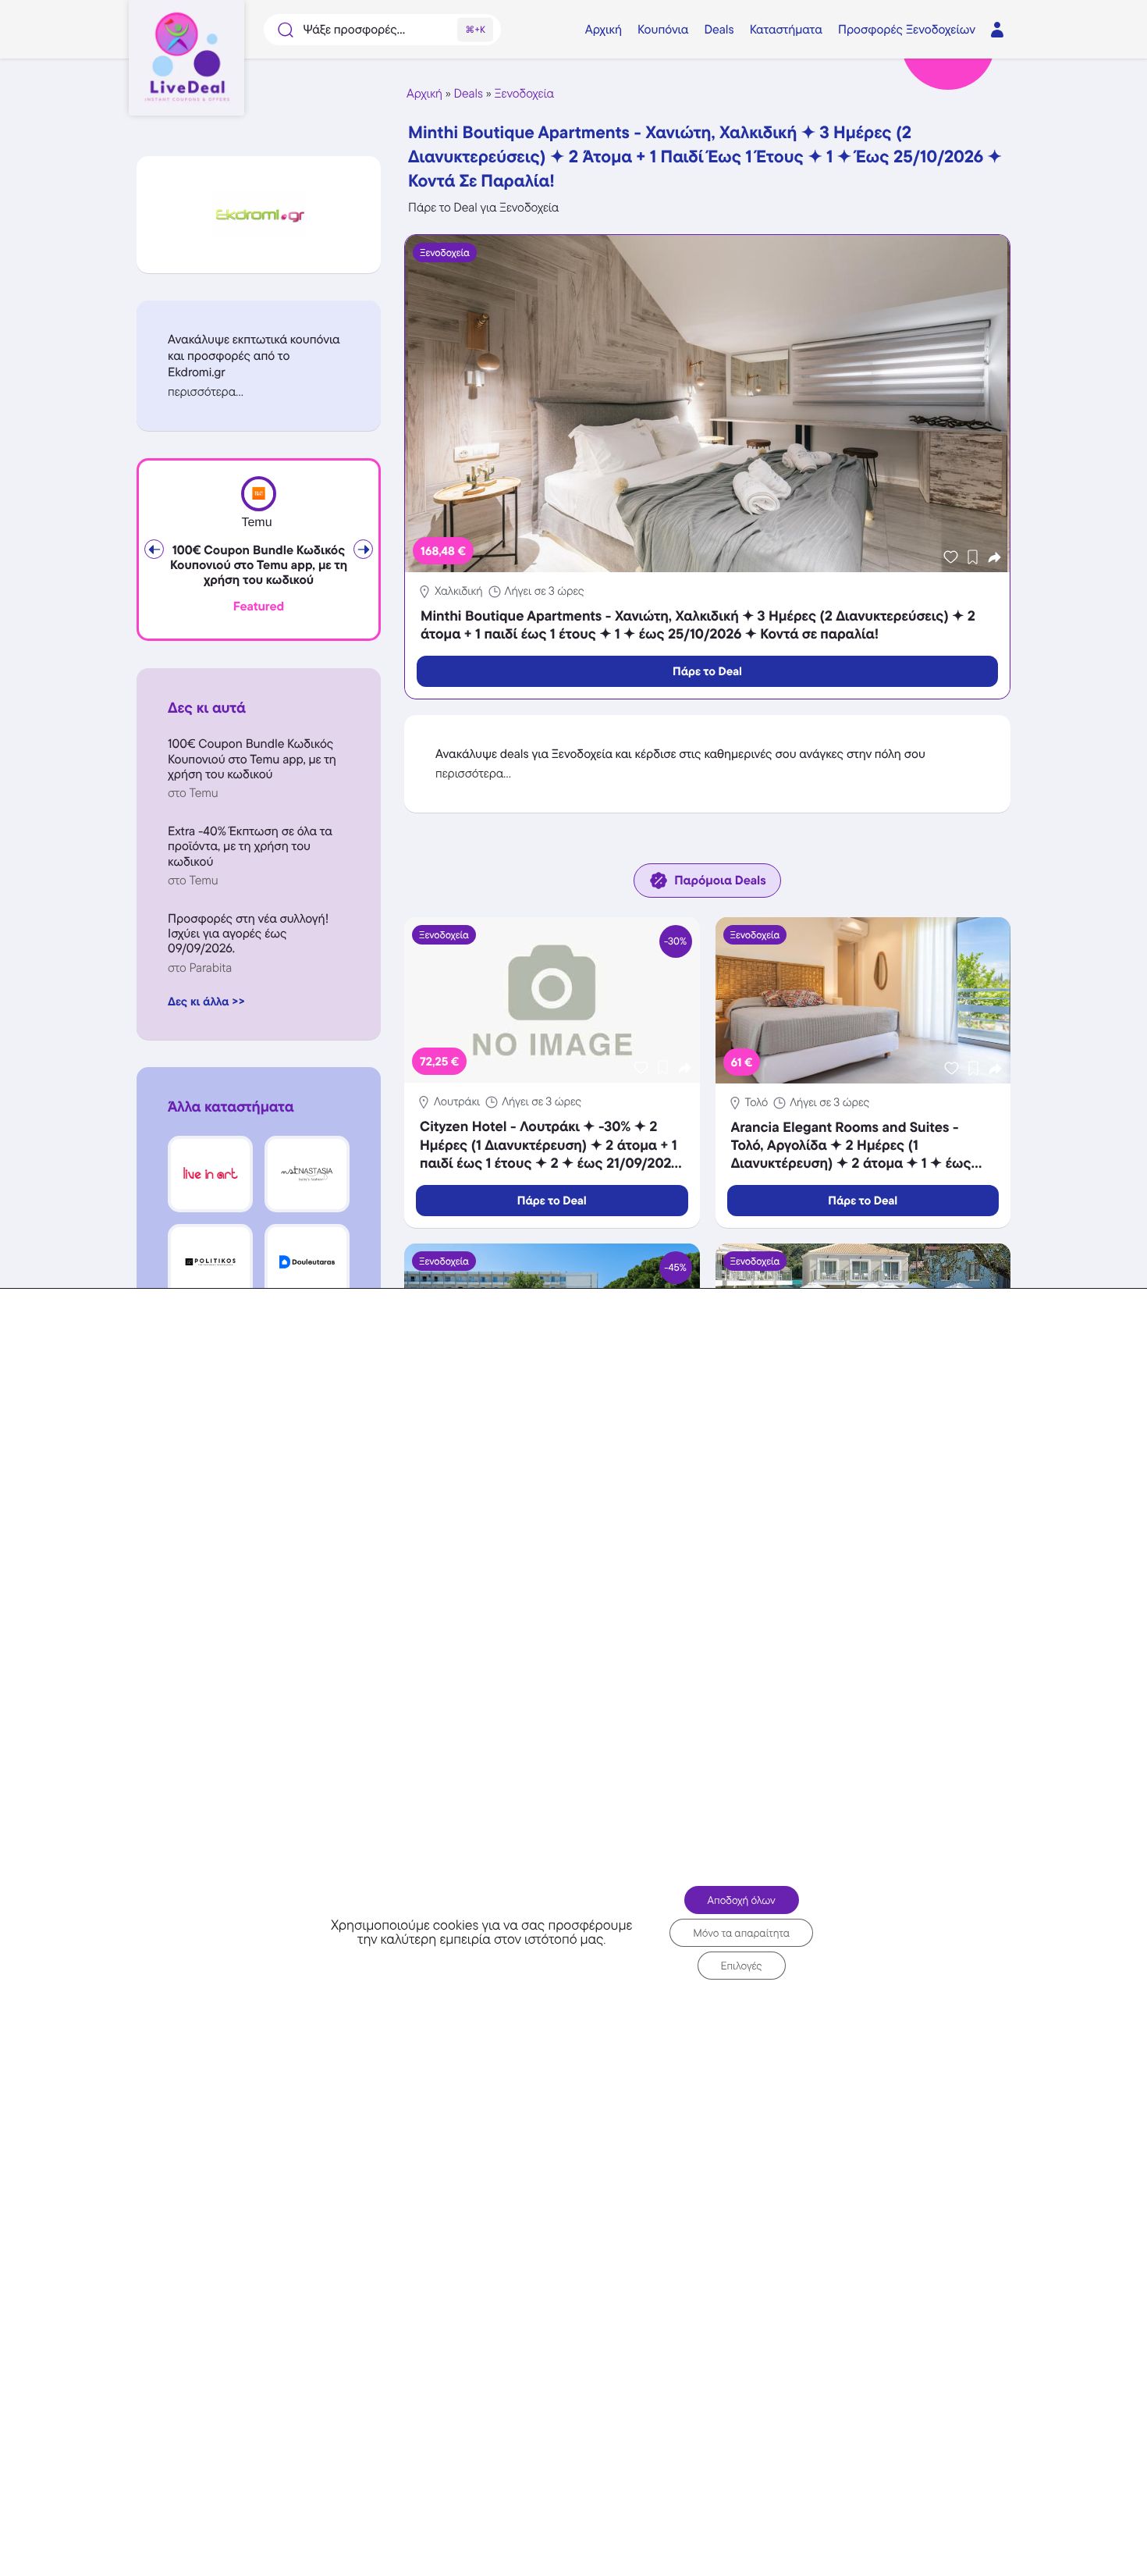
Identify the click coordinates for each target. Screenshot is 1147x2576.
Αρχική (424, 93)
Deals (469, 93)
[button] (259, 391)
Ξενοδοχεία (524, 93)
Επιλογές (742, 1966)
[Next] (363, 549)
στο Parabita (200, 968)
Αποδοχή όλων (742, 1900)
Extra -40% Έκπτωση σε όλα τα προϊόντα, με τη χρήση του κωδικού (250, 846)
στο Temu (193, 793)
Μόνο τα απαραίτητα (741, 1933)
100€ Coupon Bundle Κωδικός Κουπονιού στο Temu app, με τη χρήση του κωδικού (259, 565)
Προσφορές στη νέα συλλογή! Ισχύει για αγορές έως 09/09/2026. (248, 933)
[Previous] (154, 549)
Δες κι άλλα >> (206, 1001)
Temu (256, 523)
